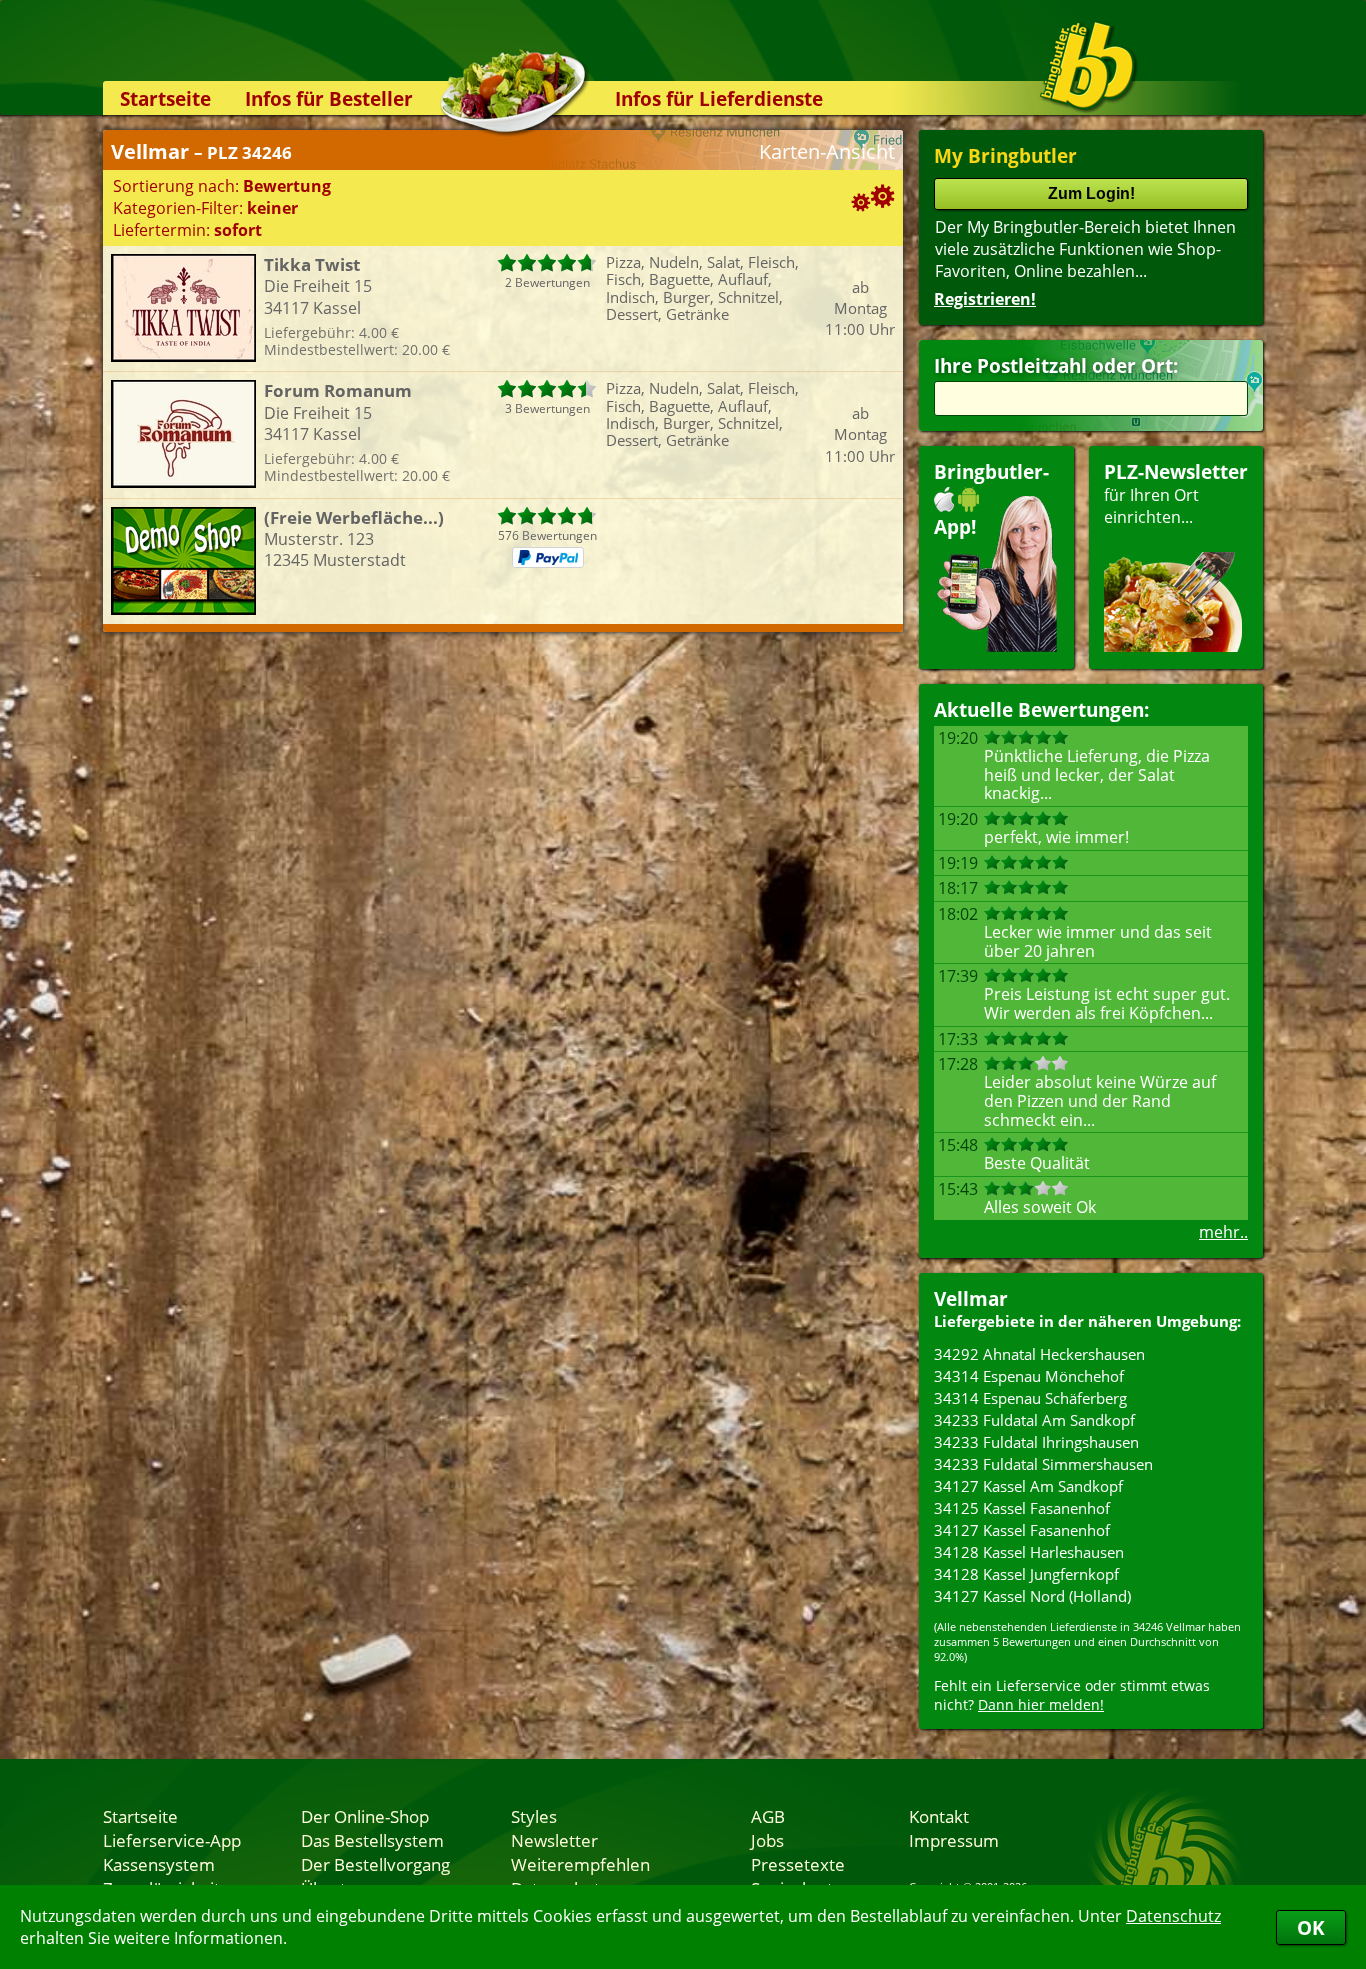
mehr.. (1223, 1232)
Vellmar (971, 1298)
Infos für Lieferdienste (719, 98)
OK (1311, 1927)
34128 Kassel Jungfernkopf (1026, 1574)
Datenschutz (1173, 1916)
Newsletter (554, 1840)
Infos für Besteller (329, 98)
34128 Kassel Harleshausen (1029, 1552)
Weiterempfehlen (580, 1864)
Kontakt (939, 1816)
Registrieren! (985, 299)
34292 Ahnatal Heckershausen (1039, 1354)
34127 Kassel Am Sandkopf (1028, 1486)
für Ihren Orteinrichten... (1176, 493)
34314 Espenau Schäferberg (1030, 1398)
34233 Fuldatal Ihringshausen (1036, 1442)
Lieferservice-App (172, 1840)
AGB (768, 1816)
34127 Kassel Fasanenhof (1022, 1530)
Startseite (165, 98)
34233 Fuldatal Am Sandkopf (1034, 1420)
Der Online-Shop (365, 1816)
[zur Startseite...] (1087, 66)
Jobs (767, 1840)
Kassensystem (159, 1864)
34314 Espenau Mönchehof (1029, 1376)
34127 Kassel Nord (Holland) (1032, 1596)
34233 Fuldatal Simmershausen (1043, 1464)
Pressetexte (798, 1864)
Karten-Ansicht (827, 151)
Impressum (954, 1840)
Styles (534, 1816)
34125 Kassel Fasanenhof (1022, 1508)
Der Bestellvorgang (375, 1864)
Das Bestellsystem (372, 1840)
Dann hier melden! (1041, 1704)
